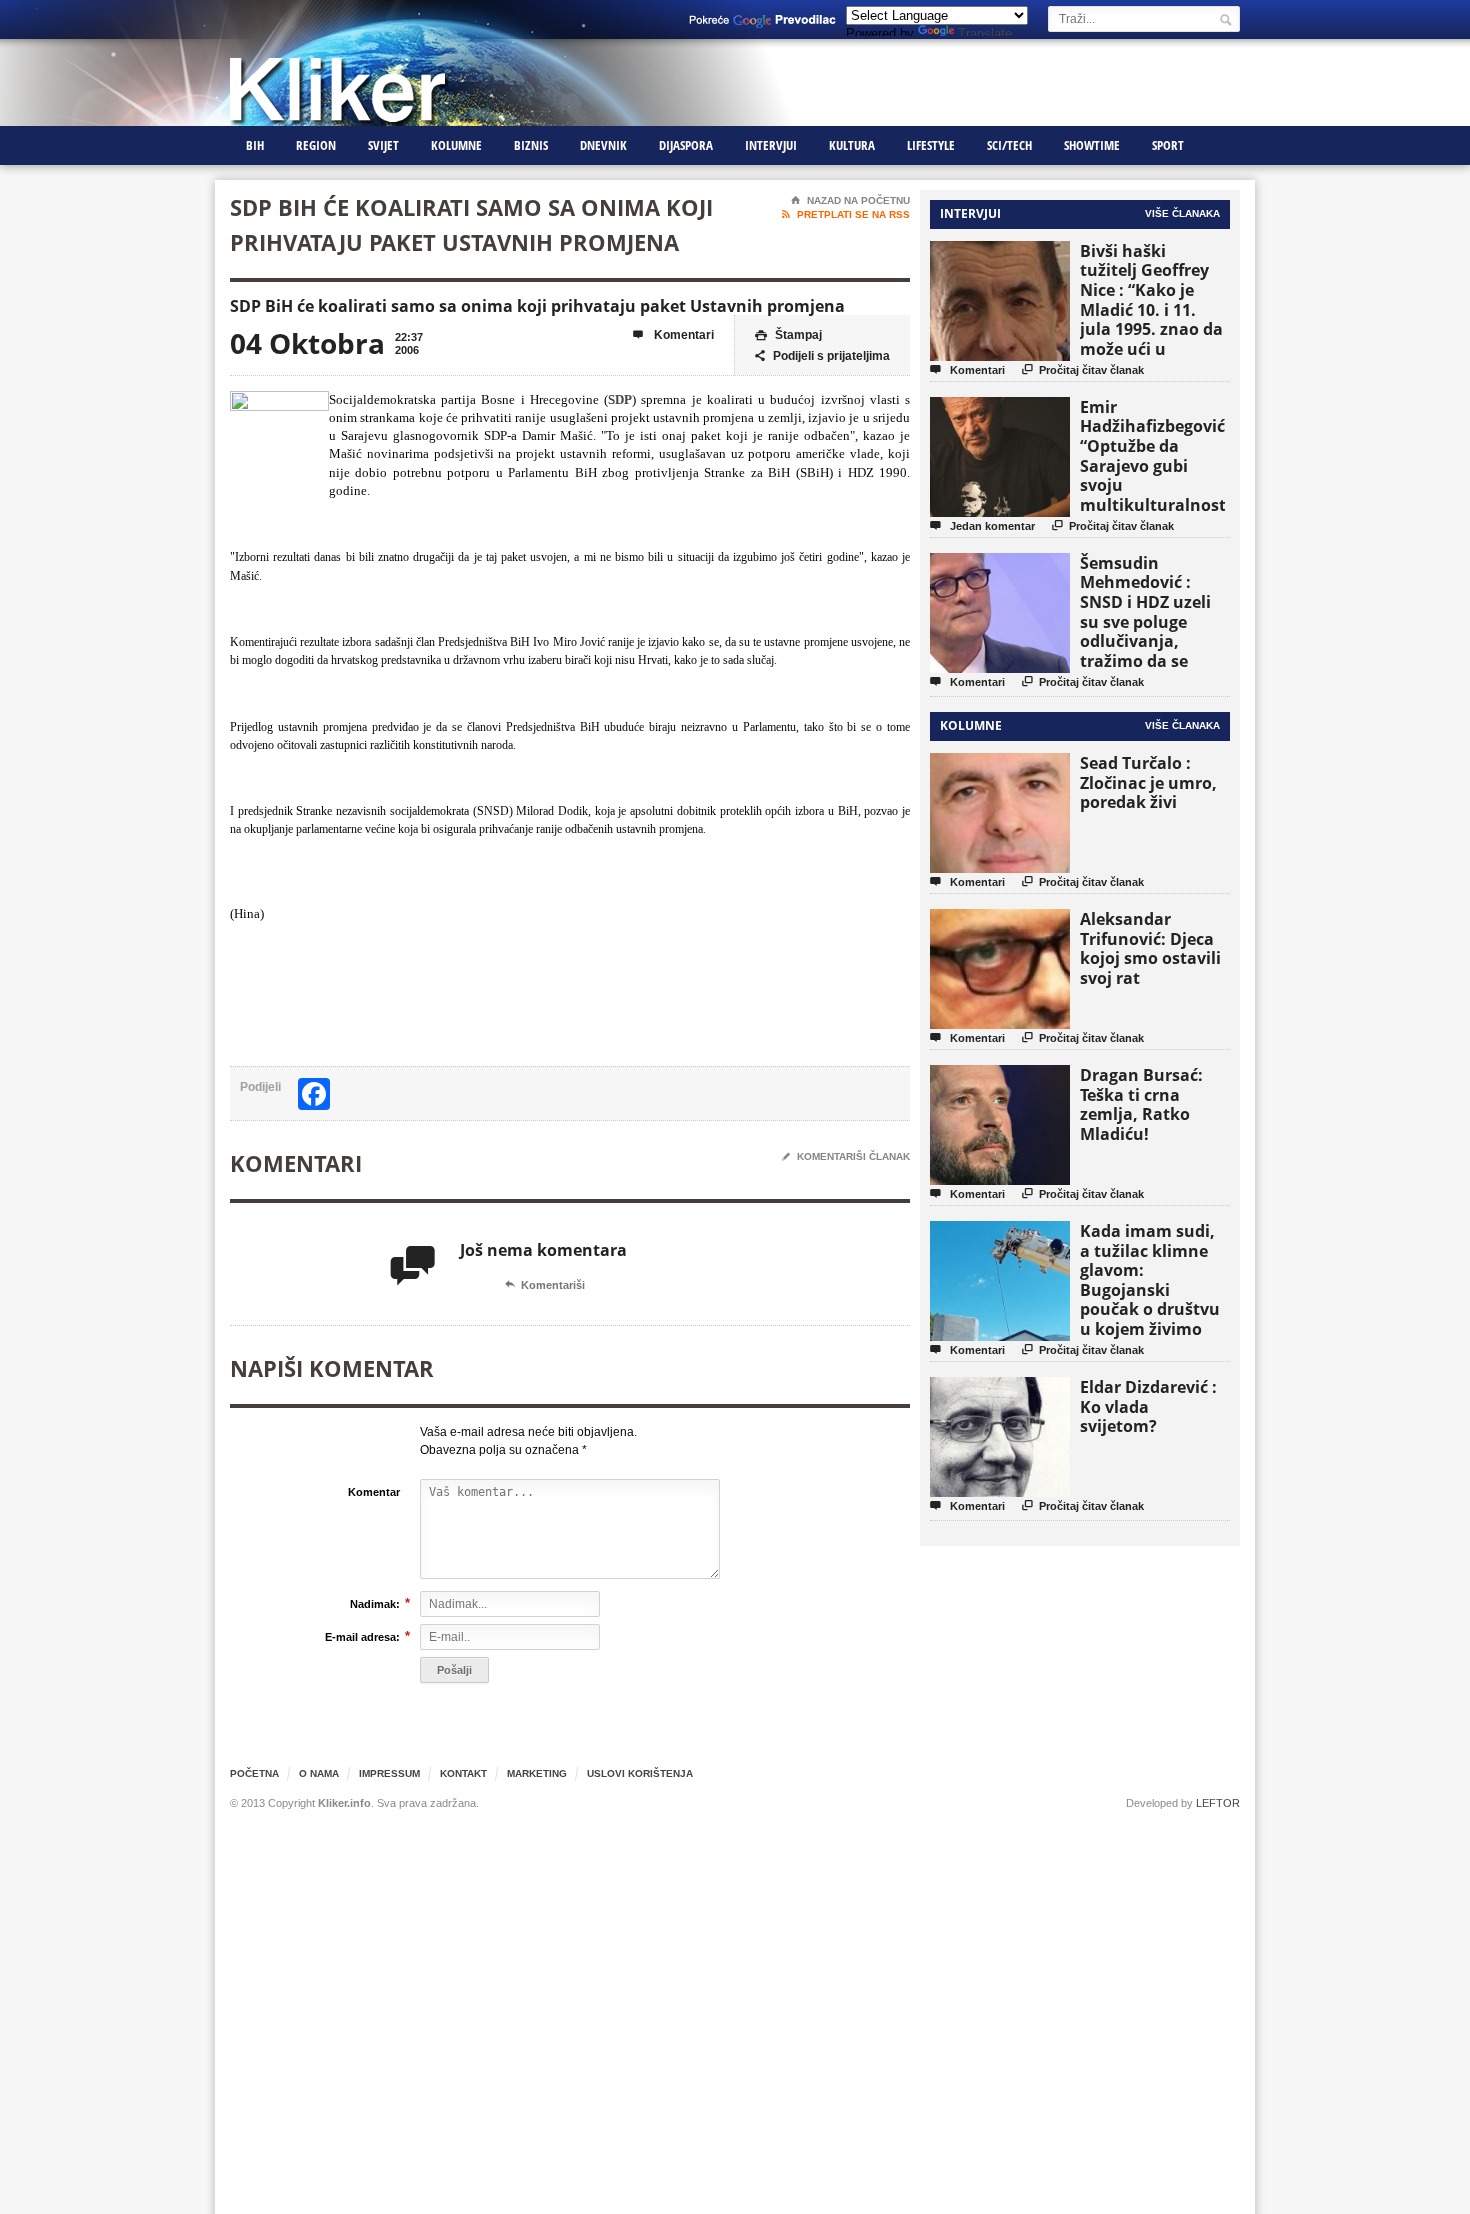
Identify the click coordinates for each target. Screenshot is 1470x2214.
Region (316, 145)
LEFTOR (1218, 1803)
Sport (1168, 145)
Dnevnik (603, 145)
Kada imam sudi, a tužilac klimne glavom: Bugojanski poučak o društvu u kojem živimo (1150, 1280)
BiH (255, 145)
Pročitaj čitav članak (1083, 369)
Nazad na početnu (850, 200)
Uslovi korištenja (640, 1773)
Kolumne (456, 145)
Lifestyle (931, 145)
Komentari (673, 335)
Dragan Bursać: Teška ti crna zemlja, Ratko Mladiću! (1141, 1104)
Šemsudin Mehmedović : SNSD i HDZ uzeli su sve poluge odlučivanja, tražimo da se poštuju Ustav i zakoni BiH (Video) (1152, 631)
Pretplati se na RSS (846, 214)
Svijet (383, 145)
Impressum (389, 1773)
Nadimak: (375, 1603)
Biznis (531, 145)
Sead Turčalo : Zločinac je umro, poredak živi (1148, 782)
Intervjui (771, 145)
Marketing (537, 1773)
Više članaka (1182, 213)
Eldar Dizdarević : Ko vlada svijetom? (1148, 1406)
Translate (985, 33)
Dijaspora (686, 145)
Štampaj (788, 335)
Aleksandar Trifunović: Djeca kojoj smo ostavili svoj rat (1150, 948)
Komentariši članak (846, 1156)
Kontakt (463, 1773)
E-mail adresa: (362, 1636)
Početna (254, 1773)
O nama (319, 1773)
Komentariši (545, 1285)
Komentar (374, 1492)
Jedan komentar (982, 525)
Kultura (852, 145)
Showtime (1092, 145)
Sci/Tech (1009, 145)
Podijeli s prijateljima (822, 356)
